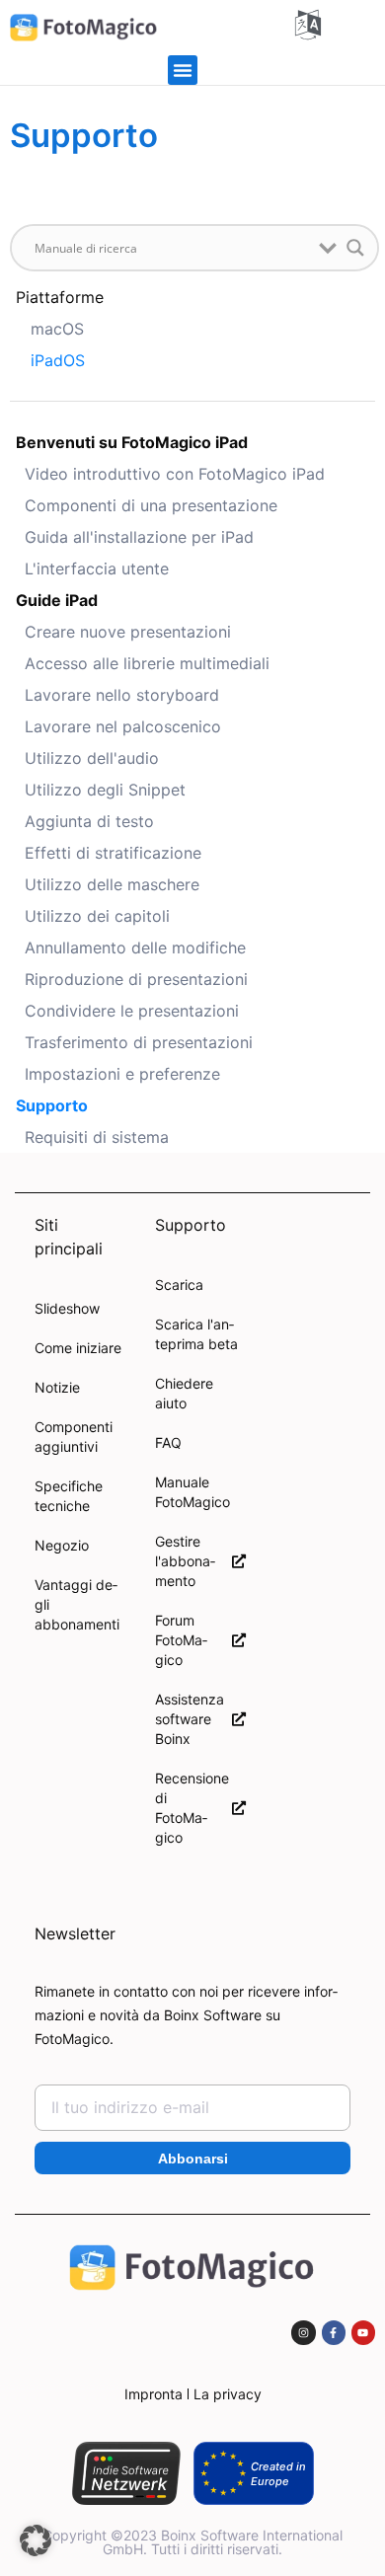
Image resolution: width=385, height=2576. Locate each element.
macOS (57, 329)
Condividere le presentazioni (132, 1011)
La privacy (228, 2394)
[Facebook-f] (334, 2332)
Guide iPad (57, 600)
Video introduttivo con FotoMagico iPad (175, 474)
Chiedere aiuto (184, 1393)
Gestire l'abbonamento (185, 1561)
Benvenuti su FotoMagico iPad (132, 442)
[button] (183, 70)
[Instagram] (303, 2332)
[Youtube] (363, 2332)
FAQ (168, 1442)
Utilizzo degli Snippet (105, 790)
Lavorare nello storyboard (122, 695)
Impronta (154, 2394)
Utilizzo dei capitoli (97, 916)
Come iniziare (78, 1348)
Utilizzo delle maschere (112, 884)
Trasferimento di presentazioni (139, 1042)
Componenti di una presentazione (151, 505)
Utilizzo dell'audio (92, 758)
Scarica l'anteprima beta (196, 1334)
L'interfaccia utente (97, 568)
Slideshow (67, 1308)
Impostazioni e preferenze (122, 1074)
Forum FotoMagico (181, 1640)
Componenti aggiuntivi (74, 1437)
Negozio (62, 1545)
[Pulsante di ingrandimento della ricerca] (355, 248)
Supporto (52, 1105)
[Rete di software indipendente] (126, 2473)
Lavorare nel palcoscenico (123, 726)
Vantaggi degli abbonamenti (77, 1604)
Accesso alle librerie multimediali (147, 663)
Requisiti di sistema (97, 1137)
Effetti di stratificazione (113, 853)
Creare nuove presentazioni (128, 632)
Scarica (179, 1285)
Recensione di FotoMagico (192, 1808)
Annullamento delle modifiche (135, 947)
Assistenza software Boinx (190, 1719)
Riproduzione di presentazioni (136, 979)
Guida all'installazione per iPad (139, 537)
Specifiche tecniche (69, 1496)
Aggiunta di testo (89, 821)
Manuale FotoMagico (192, 1492)
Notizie (57, 1387)
